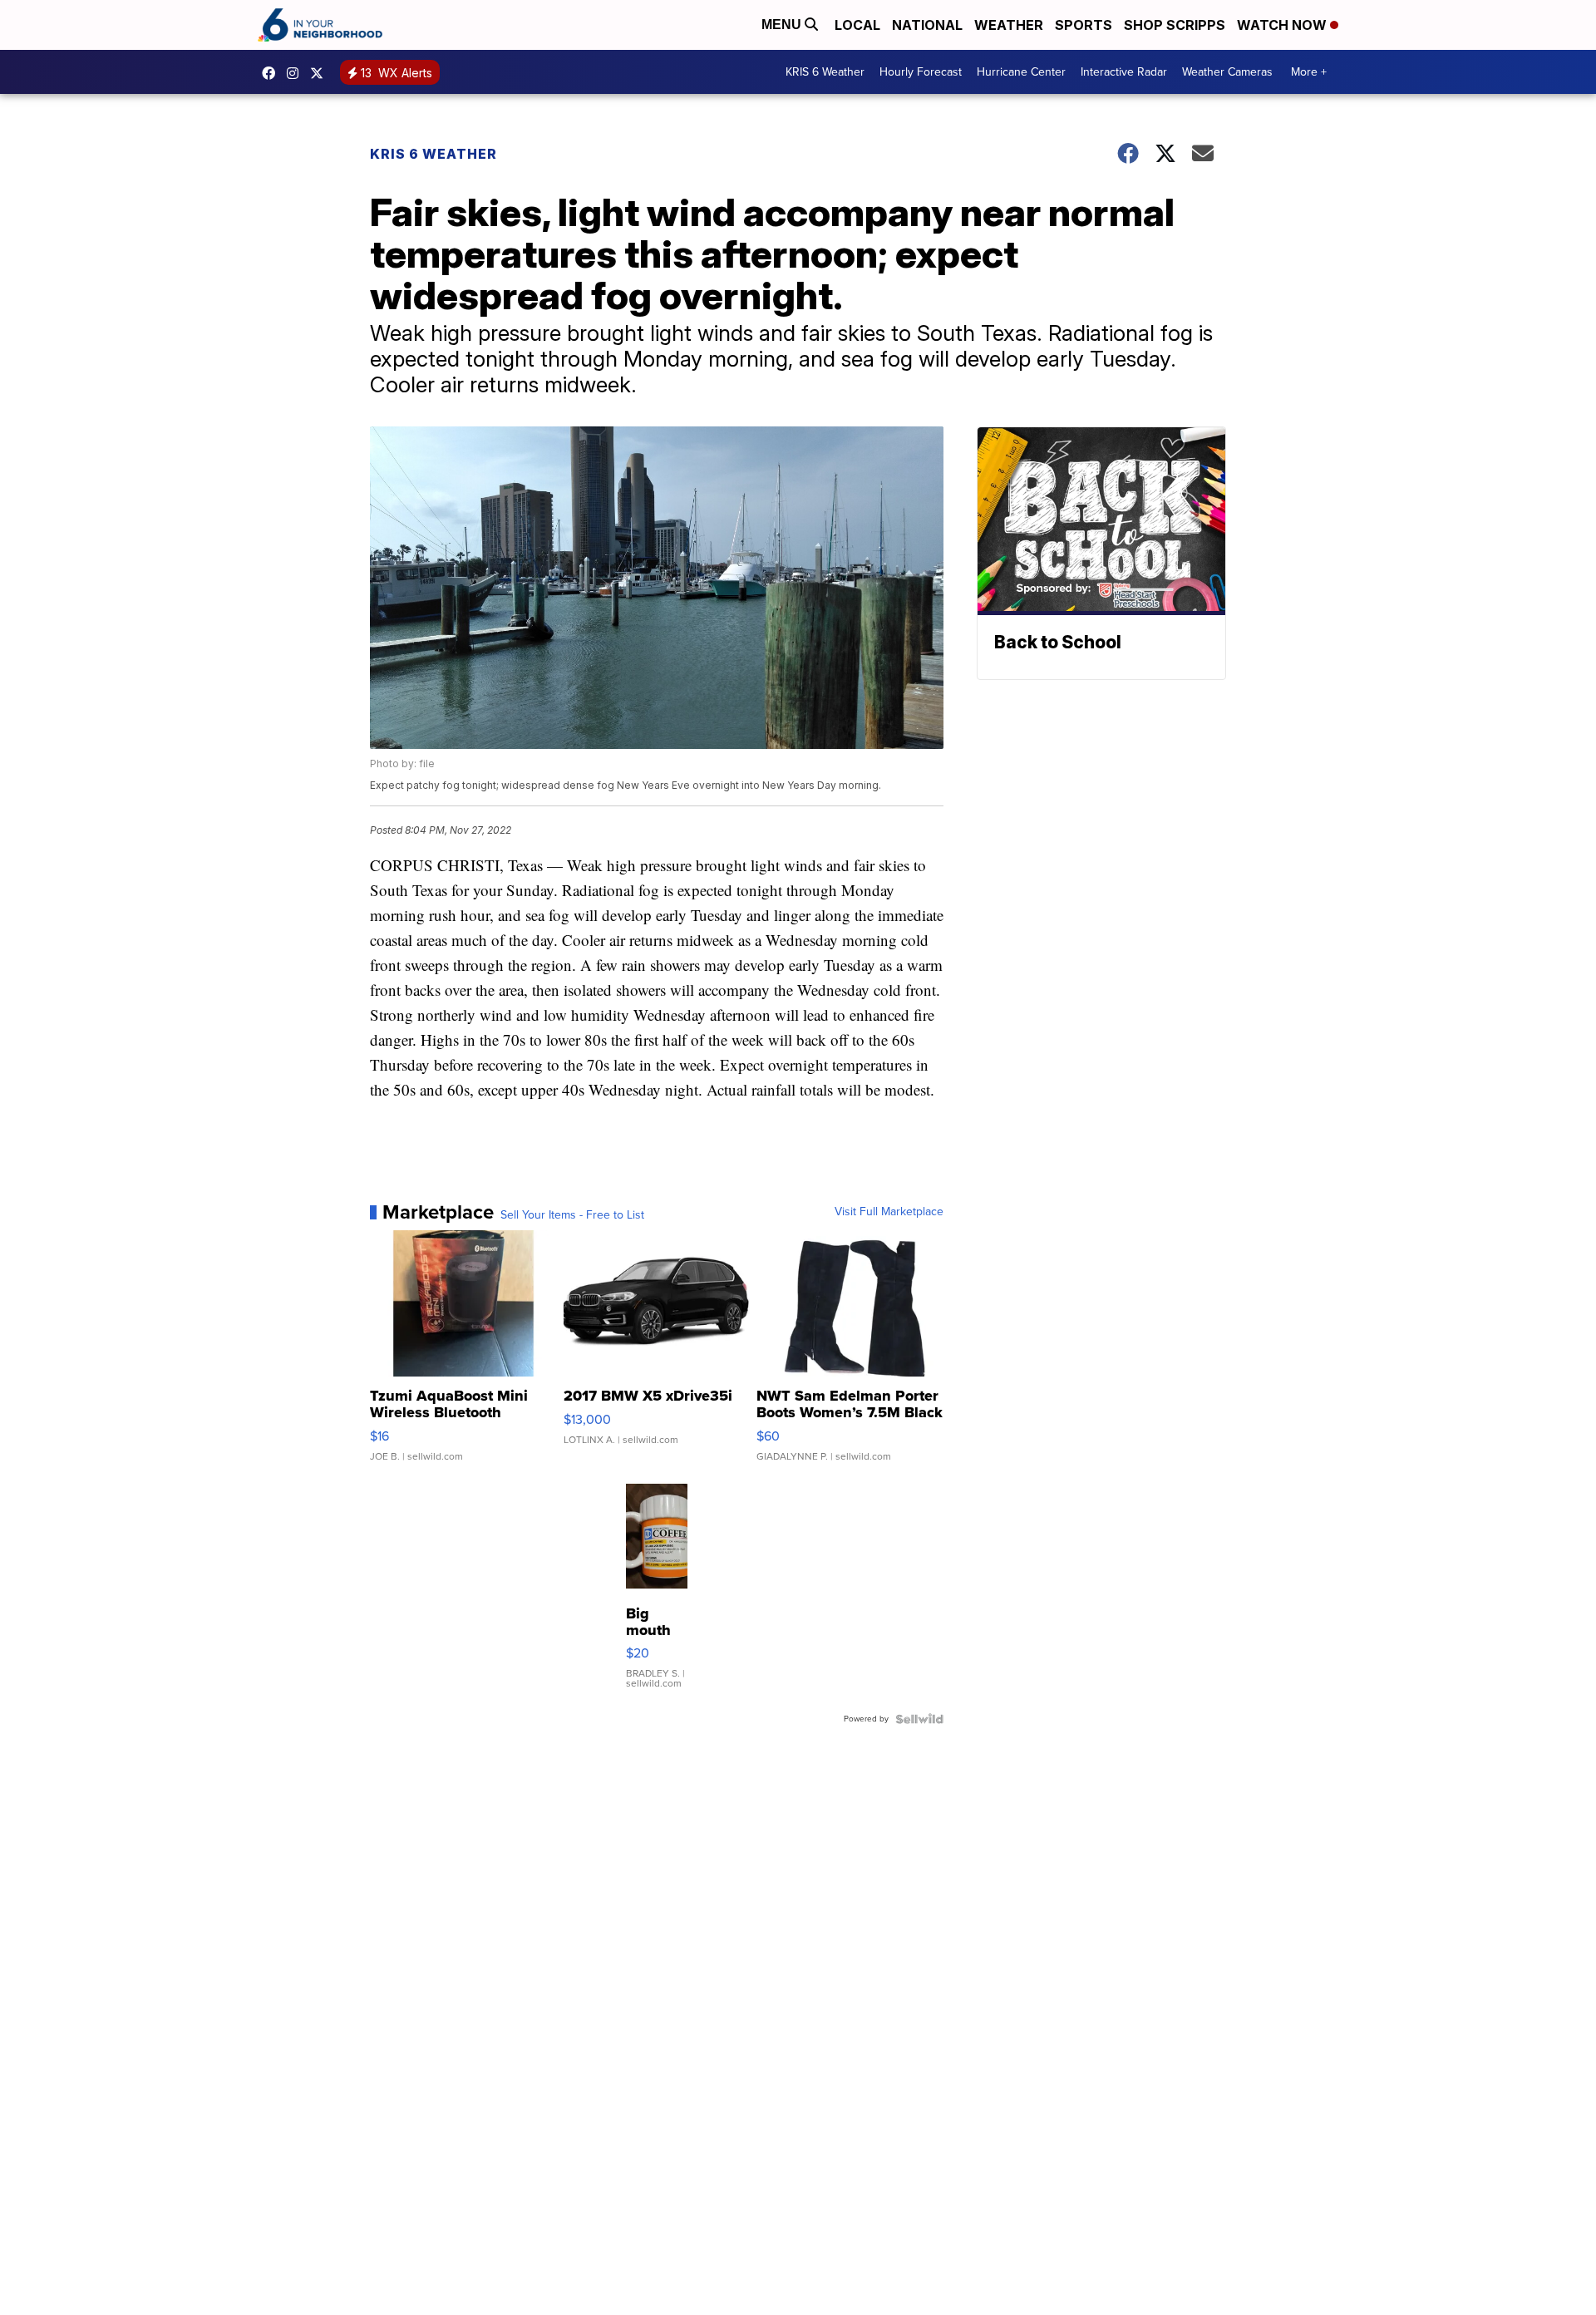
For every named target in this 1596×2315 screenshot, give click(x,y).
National (927, 25)
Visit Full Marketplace (889, 1212)
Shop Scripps (1175, 25)
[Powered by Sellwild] (919, 1719)
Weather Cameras (1227, 72)
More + (1309, 72)
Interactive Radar (1124, 72)
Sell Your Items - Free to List (572, 1215)
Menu (783, 25)
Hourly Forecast (921, 72)
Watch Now (1283, 25)
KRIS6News (273, 73)
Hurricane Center (1021, 72)
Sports (1084, 25)
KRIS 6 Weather (825, 72)
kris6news (297, 73)
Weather (1009, 25)
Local (857, 25)
